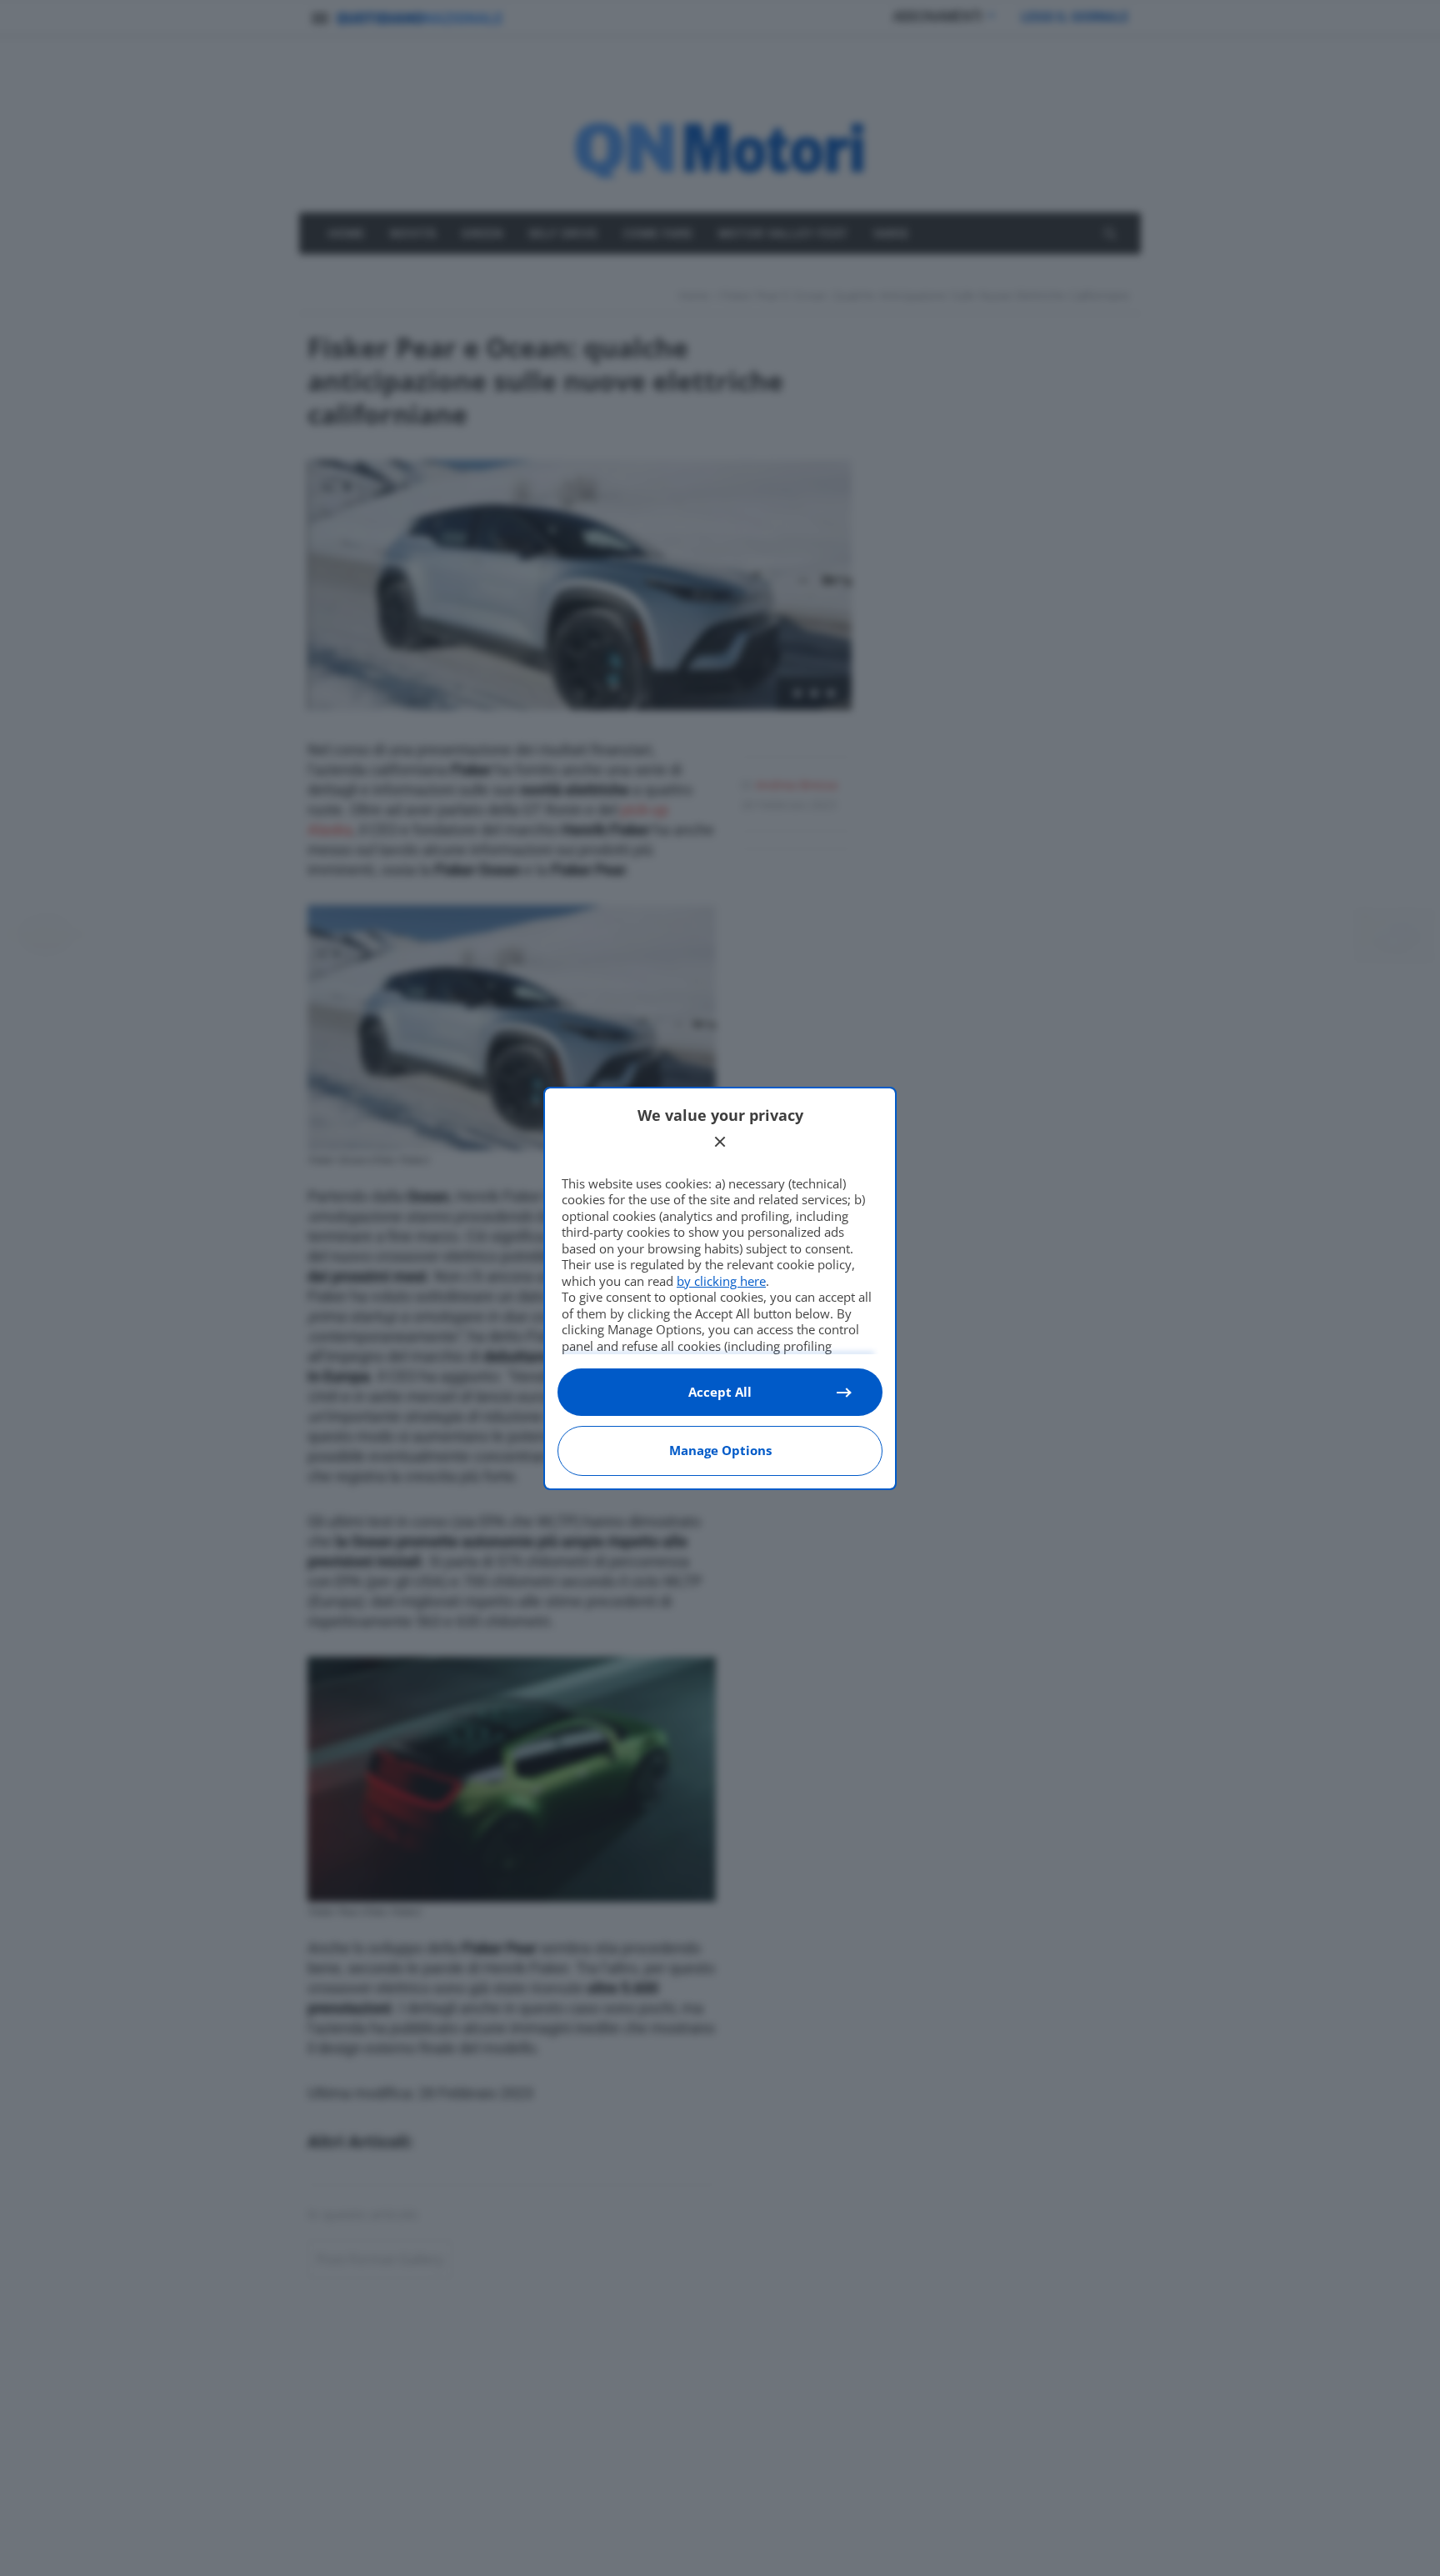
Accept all (720, 1392)
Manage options (720, 1450)
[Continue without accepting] (720, 1142)
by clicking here (721, 1281)
